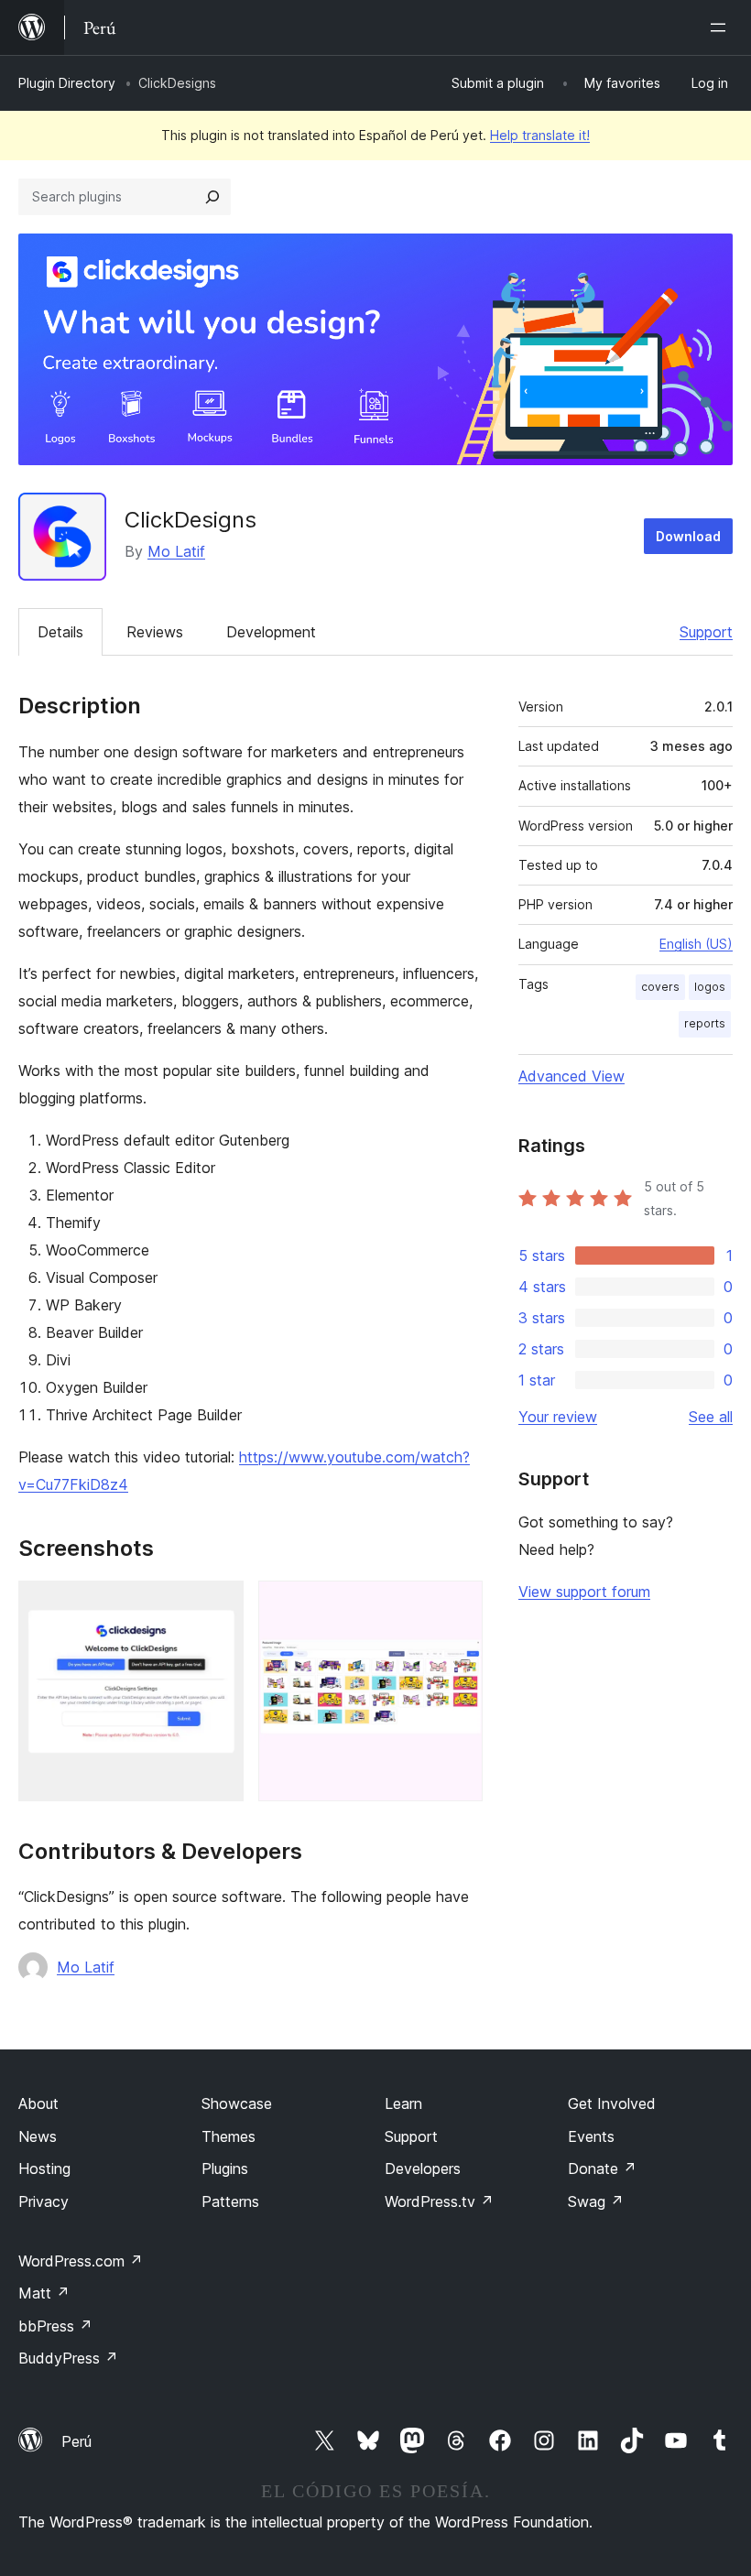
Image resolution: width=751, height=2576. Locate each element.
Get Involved (612, 2103)
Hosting (44, 2168)
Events (591, 2136)
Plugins (225, 2168)
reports (705, 1023)
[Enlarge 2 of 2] (458, 1605)
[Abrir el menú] (722, 27)
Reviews (155, 632)
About (38, 2103)
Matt (44, 2293)
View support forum (584, 1592)
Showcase (237, 2103)
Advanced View (571, 1076)
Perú (76, 2441)
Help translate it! (540, 135)
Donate (602, 2168)
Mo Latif (176, 551)
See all (711, 1417)
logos (710, 987)
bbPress (55, 2326)
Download (688, 536)
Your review (558, 1417)
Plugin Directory (67, 83)
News (38, 2136)
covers (660, 987)
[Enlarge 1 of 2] (219, 1605)
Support (706, 632)
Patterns (230, 2201)
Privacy (44, 2201)
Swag (596, 2201)
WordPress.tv (439, 2201)
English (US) (696, 944)
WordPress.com (81, 2261)
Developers (423, 2168)
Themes (229, 2136)
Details (60, 632)
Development (271, 632)
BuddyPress (68, 2358)
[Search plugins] (212, 197)
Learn (403, 2103)
